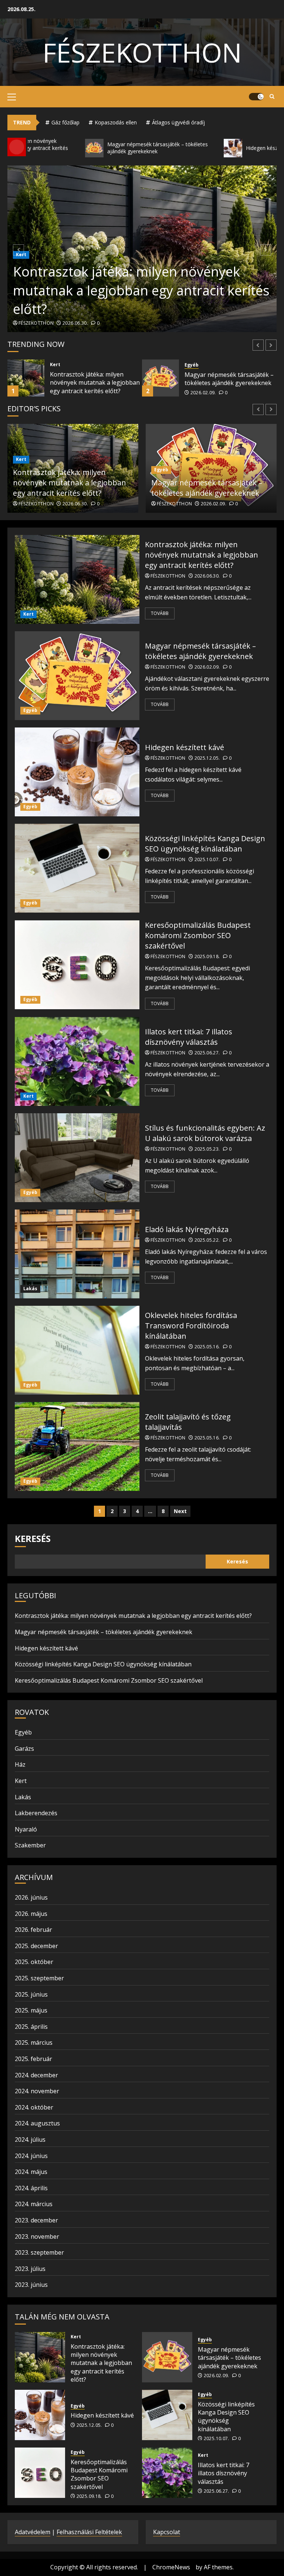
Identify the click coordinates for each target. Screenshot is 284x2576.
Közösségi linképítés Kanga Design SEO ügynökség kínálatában (198, 483)
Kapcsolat (167, 2532)
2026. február (33, 1930)
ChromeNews (171, 2567)
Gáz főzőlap (65, 122)
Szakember (30, 1845)
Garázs (24, 1749)
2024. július (30, 2140)
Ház (20, 1764)
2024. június (31, 2156)
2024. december (36, 2075)
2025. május (31, 2010)
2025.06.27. (207, 1053)
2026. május (31, 1914)
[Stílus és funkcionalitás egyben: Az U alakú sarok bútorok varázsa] (77, 1158)
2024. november (37, 2091)
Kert (28, 614)
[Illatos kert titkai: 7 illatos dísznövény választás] (77, 1061)
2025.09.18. (207, 957)
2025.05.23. (207, 1149)
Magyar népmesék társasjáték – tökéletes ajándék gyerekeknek (94, 379)
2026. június (31, 1897)
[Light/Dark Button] (256, 97)
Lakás (30, 1289)
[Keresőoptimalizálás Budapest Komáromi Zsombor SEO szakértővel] (77, 965)
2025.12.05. (203, 388)
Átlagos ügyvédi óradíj (178, 122)
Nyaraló (26, 1829)
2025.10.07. (214, 504)
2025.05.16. (207, 1347)
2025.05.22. (207, 1240)
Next (180, 1511)
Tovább (160, 613)
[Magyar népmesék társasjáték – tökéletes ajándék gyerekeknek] (26, 378)
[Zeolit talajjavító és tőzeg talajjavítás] (77, 1446)
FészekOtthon (142, 52)
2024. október (34, 2107)
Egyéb (57, 365)
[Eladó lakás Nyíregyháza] (77, 1254)
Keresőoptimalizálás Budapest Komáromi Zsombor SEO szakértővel (198, 935)
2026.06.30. (75, 323)
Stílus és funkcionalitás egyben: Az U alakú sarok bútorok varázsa (205, 1133)
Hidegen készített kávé (216, 379)
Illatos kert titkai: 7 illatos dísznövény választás (189, 1037)
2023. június (31, 2285)
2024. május (31, 2172)
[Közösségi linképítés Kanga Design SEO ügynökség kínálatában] (77, 868)
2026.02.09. (69, 393)
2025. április (31, 2027)
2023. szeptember (39, 2252)
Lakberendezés (36, 1813)
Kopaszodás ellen (116, 122)
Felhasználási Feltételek (89, 2532)
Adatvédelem (33, 2532)
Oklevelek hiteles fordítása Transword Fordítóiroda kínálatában (191, 1326)
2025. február (33, 2059)
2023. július (30, 2269)
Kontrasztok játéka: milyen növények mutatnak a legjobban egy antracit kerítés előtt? (141, 290)
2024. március (34, 2204)
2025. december (36, 1946)
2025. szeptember (39, 1978)
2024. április (31, 2188)
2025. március (34, 2043)
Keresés (33, 1538)
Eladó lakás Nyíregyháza (187, 1229)
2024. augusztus (37, 2123)
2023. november (37, 2237)
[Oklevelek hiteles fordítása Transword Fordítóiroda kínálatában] (77, 1350)
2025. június (31, 1994)
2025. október (34, 1962)
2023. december (36, 2220)
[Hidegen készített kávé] (160, 378)
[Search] (272, 97)
